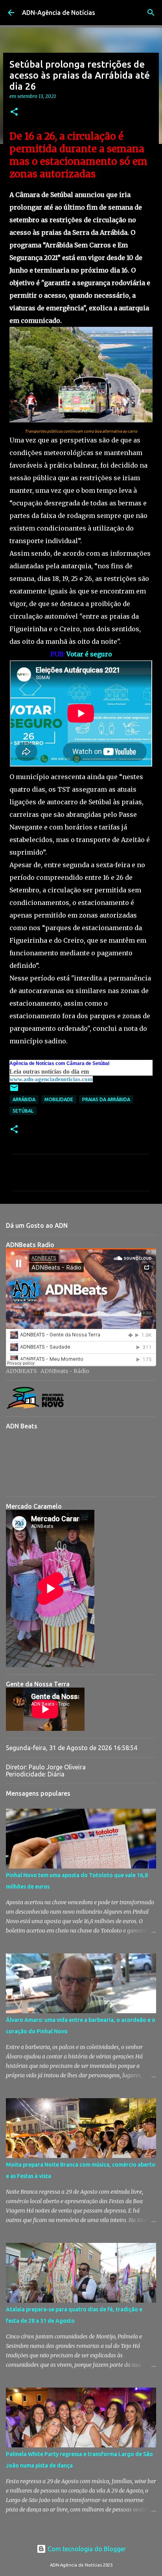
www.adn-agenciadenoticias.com (51, 1079)
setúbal (23, 1111)
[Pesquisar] (151, 13)
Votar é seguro (89, 654)
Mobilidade (59, 1099)
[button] (14, 112)
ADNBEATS (21, 1371)
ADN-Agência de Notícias (59, 13)
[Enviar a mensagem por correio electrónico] (14, 1091)
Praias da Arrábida (106, 1099)
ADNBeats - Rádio (65, 1371)
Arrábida (24, 1099)
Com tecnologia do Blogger (86, 2549)
